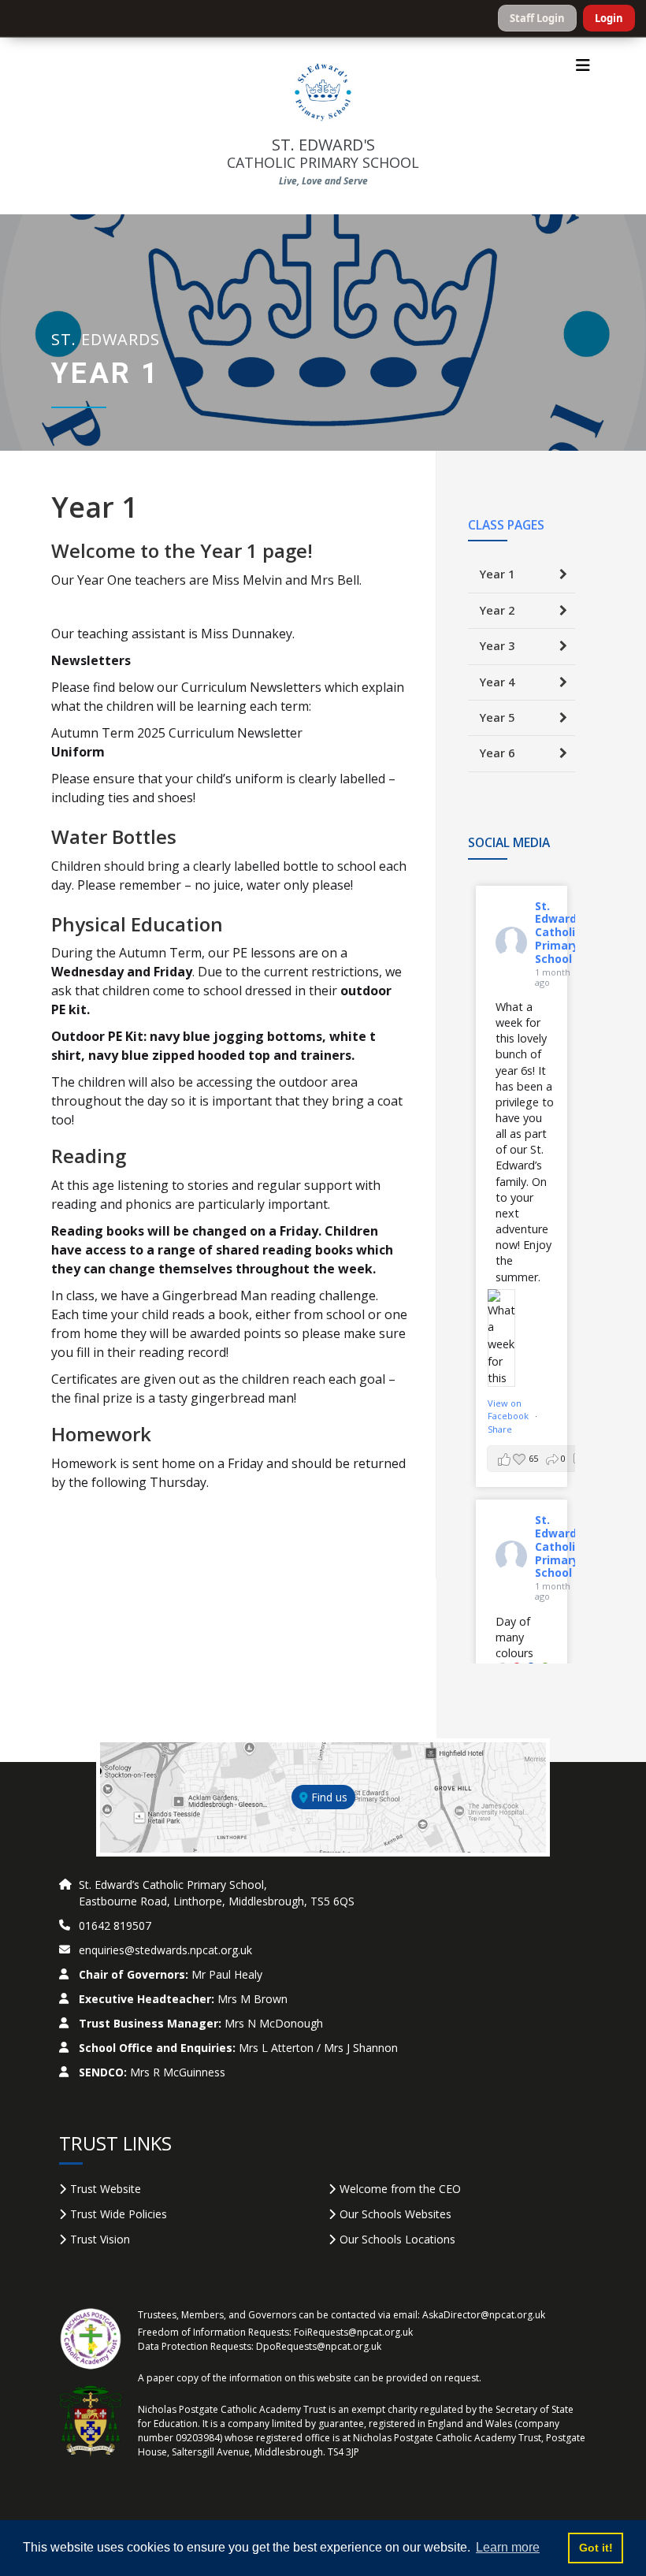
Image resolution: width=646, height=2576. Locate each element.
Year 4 (497, 682)
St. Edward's (323, 153)
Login (609, 18)
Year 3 (497, 646)
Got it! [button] (596, 2548)
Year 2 (497, 610)
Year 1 (497, 574)
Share (500, 1429)
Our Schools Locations (397, 2239)
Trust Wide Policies (119, 2214)
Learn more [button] (508, 2547)
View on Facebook (509, 1410)
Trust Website (106, 2189)
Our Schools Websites (395, 2214)
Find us (328, 1797)
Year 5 (497, 717)
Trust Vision (100, 2239)
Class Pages (506, 525)
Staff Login (537, 18)
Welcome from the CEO (400, 2189)
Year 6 (497, 753)
